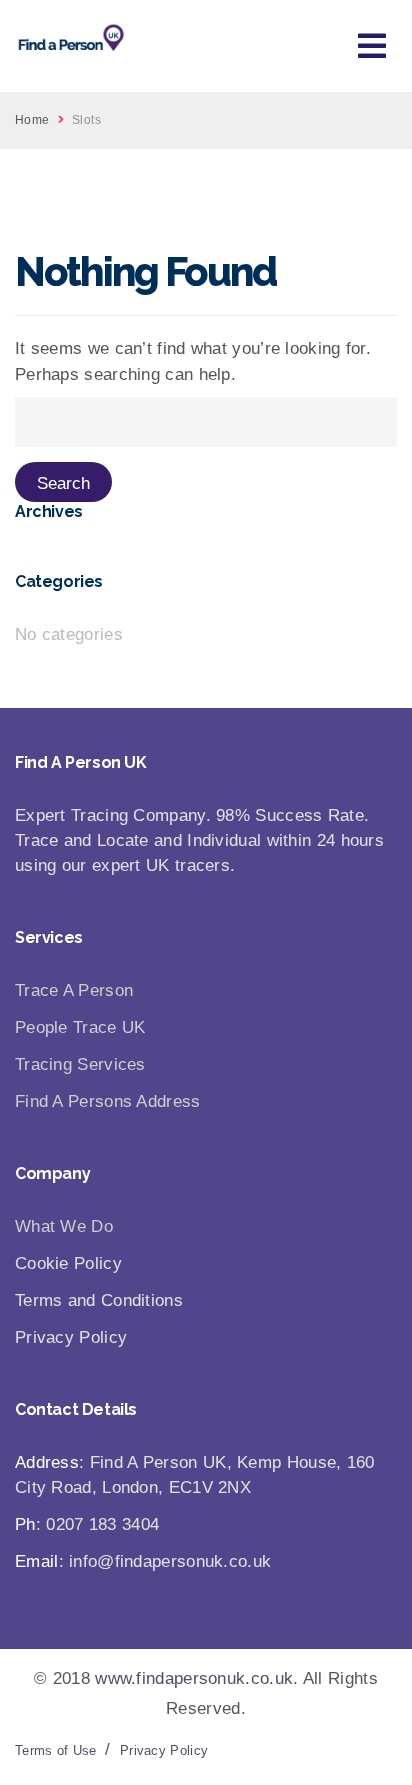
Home (32, 120)
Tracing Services (80, 1064)
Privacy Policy (164, 1750)
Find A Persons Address (108, 1101)
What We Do (64, 1226)
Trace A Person (74, 990)
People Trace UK (80, 1027)
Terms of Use (56, 1750)
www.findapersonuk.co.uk (194, 1678)
